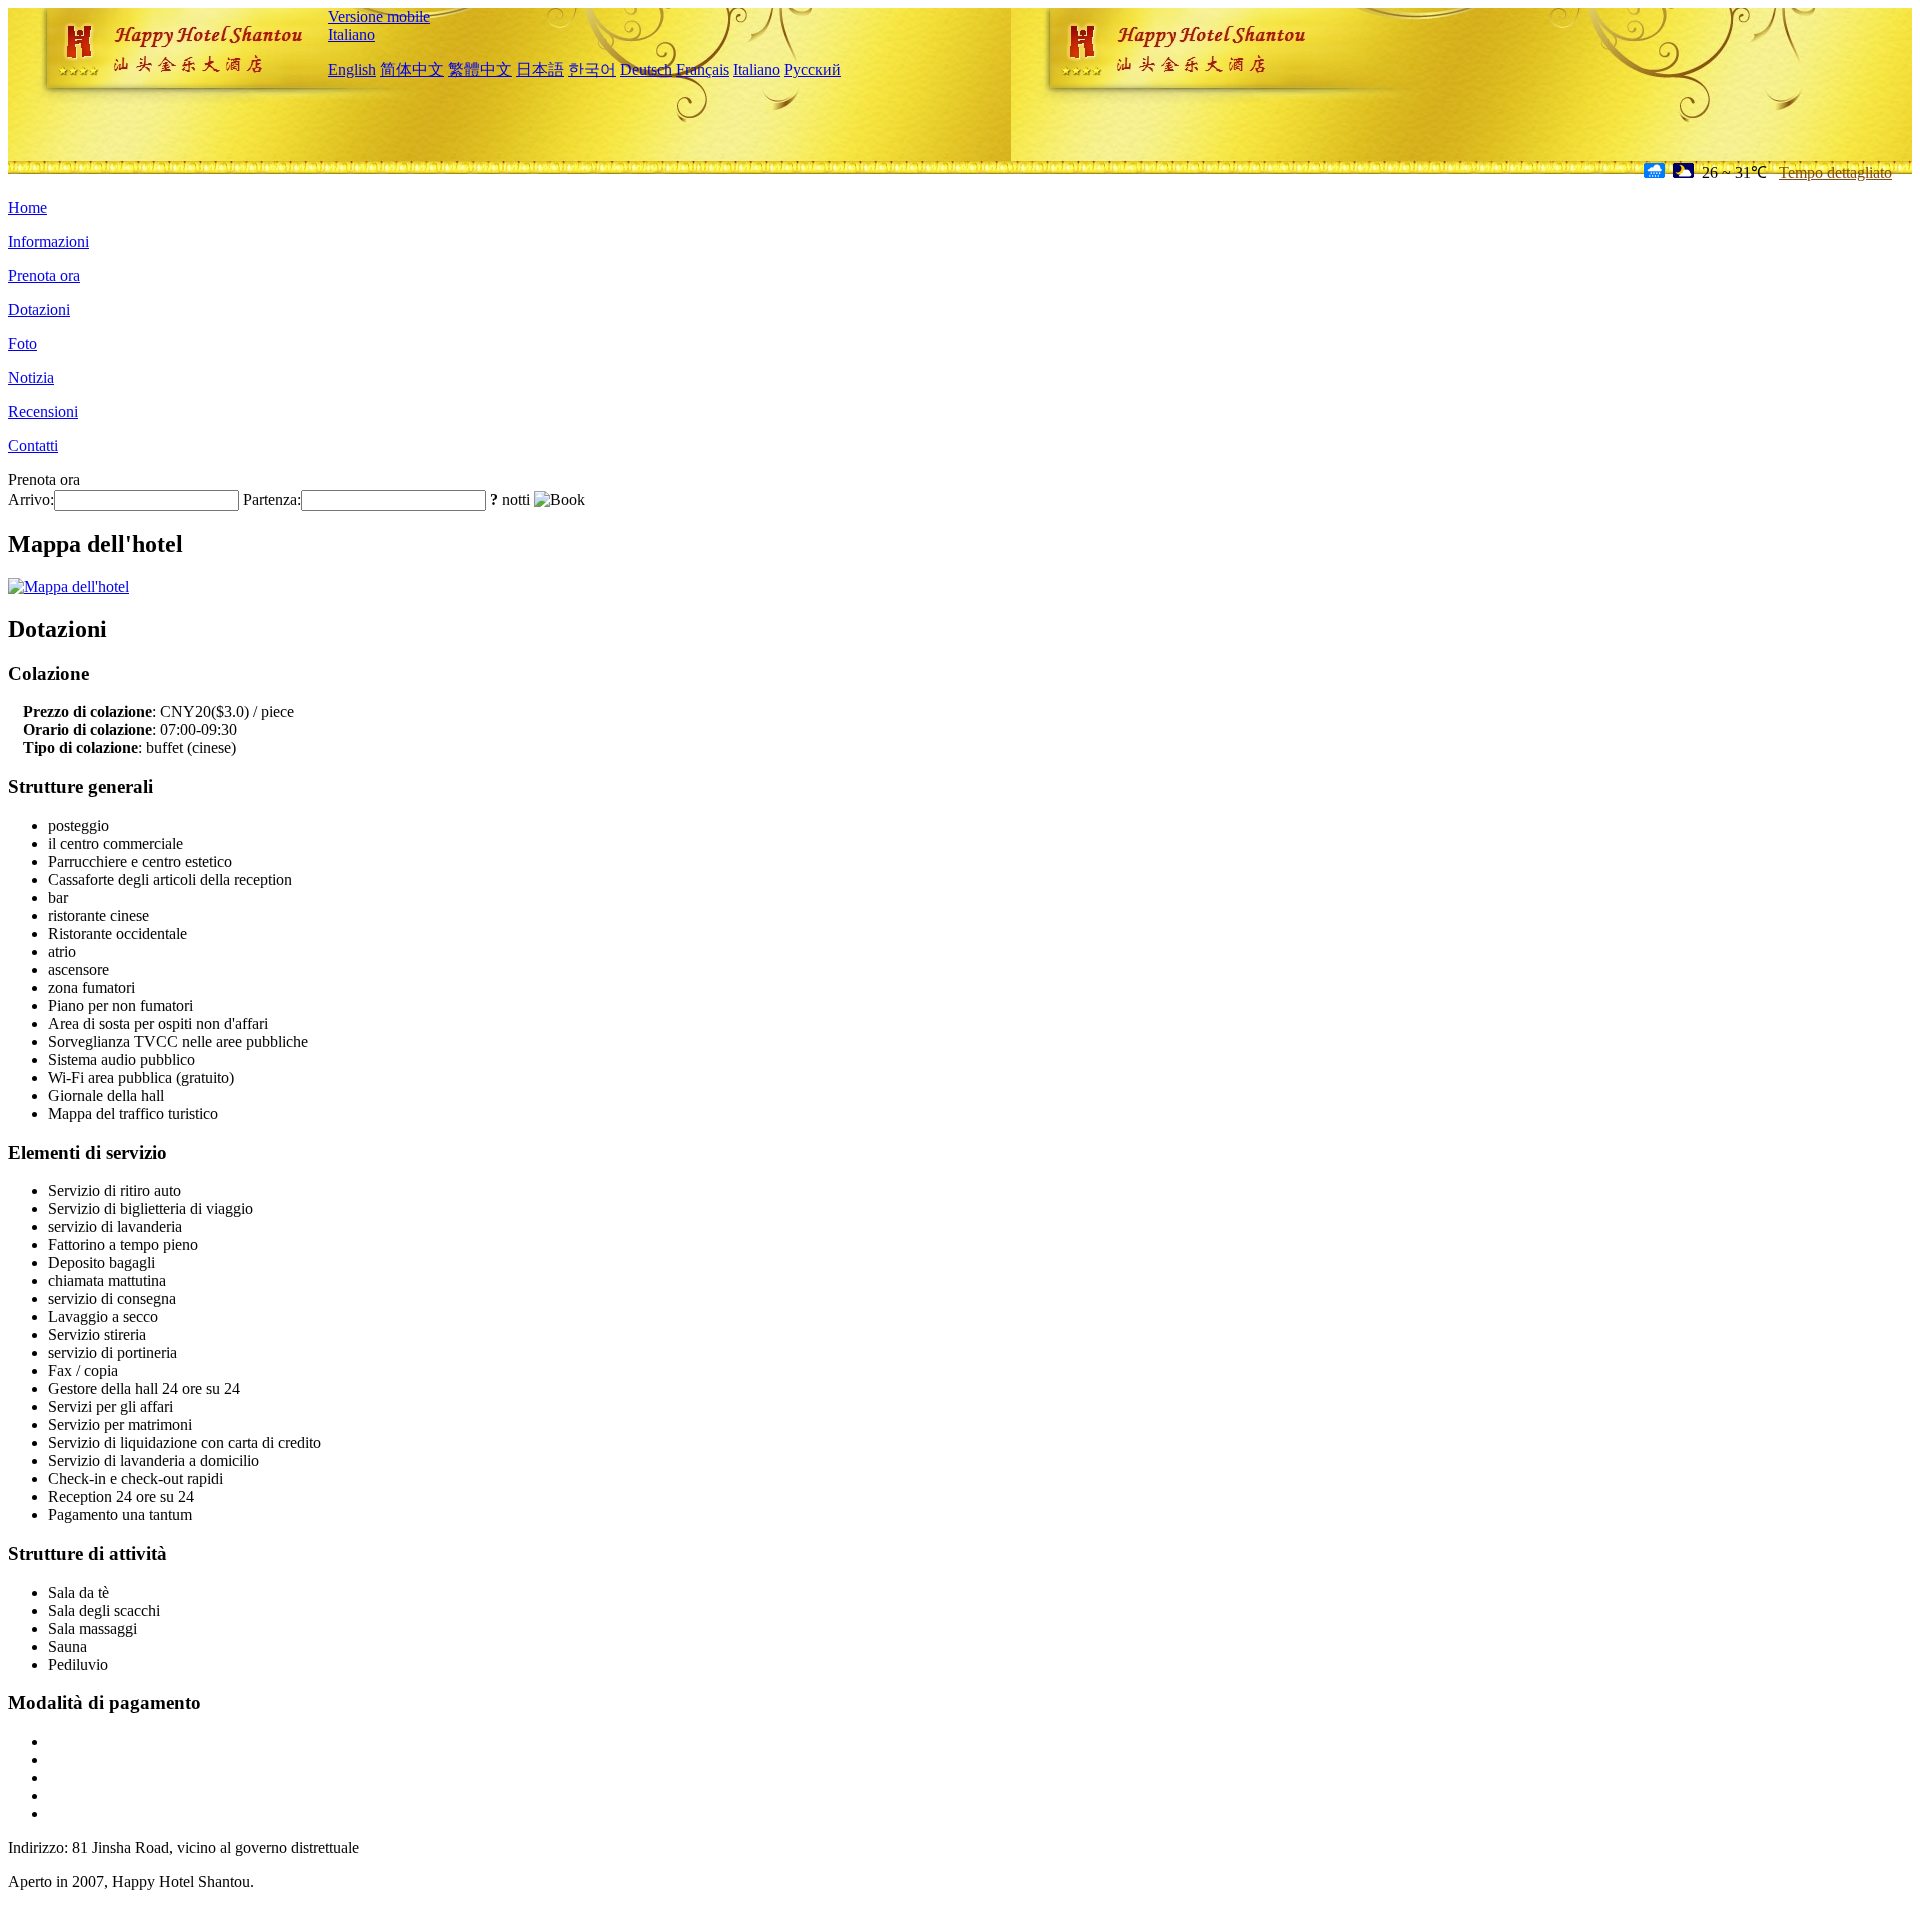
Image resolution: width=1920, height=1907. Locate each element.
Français (702, 69)
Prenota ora (44, 275)
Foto (22, 343)
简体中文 (412, 69)
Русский (812, 69)
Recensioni (43, 411)
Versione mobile (379, 16)
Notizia (31, 377)
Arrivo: (31, 499)
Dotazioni (39, 309)
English (352, 69)
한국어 (592, 69)
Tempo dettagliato (1835, 172)
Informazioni (48, 241)
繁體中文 (480, 69)
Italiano (351, 34)
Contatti (33, 445)
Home (27, 207)
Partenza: (272, 499)
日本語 (540, 69)
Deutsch (646, 69)
